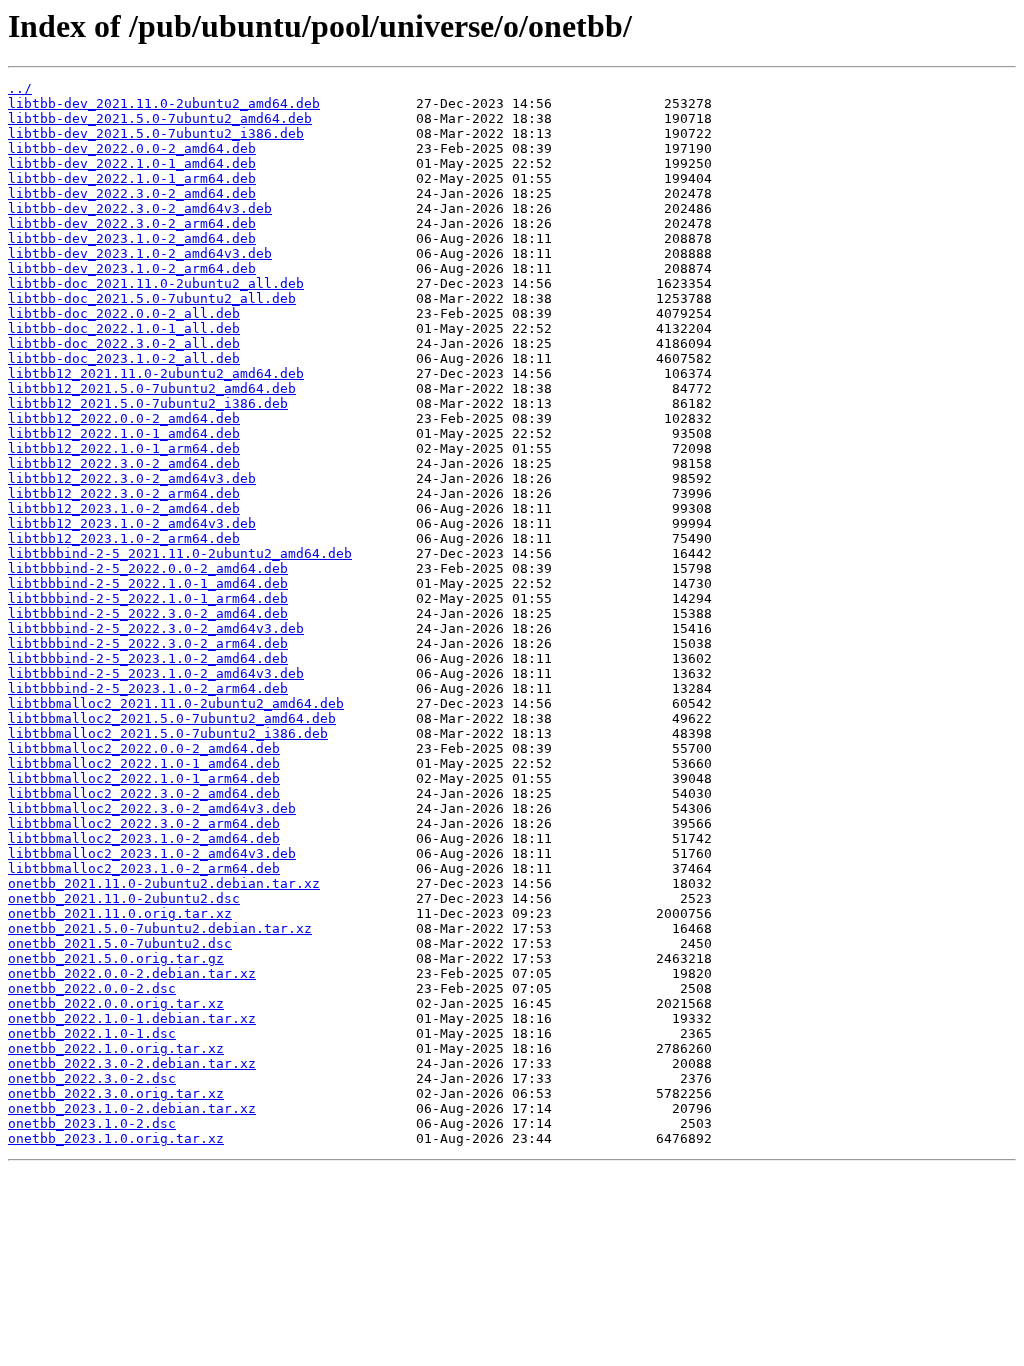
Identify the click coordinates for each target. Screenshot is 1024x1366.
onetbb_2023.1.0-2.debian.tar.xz (132, 1108)
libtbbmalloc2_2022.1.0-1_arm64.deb (144, 778)
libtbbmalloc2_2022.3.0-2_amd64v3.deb (152, 808)
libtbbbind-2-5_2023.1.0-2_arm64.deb (148, 688)
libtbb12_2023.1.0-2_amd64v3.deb (132, 523)
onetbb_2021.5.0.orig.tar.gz (116, 958)
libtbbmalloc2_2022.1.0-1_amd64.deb (144, 763)
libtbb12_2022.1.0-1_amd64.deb (124, 433)
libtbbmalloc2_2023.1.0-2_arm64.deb (144, 868)
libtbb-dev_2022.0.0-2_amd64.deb (132, 148)
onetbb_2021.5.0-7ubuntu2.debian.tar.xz (160, 928)
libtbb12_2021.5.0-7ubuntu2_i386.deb (148, 403)
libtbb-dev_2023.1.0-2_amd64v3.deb (140, 253)
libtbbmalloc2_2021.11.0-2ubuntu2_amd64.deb (176, 703)
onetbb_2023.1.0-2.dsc (92, 1123)
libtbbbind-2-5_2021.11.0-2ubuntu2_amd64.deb (180, 553)
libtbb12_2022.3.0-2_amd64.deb (124, 463)
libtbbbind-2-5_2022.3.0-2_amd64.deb (148, 613)
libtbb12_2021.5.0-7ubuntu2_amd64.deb (152, 388)
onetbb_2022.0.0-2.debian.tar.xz (132, 973)
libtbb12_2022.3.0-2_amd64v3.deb (132, 478)
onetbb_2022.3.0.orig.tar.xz (116, 1093)
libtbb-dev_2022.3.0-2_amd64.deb (132, 193)
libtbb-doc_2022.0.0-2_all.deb (124, 313)
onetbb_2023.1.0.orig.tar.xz (116, 1138)
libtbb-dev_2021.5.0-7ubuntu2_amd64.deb (160, 118)
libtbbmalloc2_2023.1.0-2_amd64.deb (144, 838)
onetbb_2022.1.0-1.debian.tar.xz (132, 1018)
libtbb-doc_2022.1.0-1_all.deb (124, 328)
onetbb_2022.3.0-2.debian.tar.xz (132, 1063)
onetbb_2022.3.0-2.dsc (92, 1078)
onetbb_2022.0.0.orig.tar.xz (116, 1003)
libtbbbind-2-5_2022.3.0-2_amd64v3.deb (156, 628)
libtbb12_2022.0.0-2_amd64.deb (124, 418)
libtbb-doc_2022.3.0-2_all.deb (124, 343)
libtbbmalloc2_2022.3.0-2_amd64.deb (144, 793)
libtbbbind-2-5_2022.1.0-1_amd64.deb (148, 583)
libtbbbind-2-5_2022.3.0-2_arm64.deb (148, 643)
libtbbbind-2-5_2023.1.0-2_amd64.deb (148, 658)
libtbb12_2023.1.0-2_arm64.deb (124, 538)
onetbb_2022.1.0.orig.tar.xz (116, 1048)
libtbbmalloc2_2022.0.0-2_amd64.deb (144, 748)
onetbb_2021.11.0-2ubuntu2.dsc (124, 898)
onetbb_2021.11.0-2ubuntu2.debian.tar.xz (164, 883)
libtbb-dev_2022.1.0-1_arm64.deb (132, 178)
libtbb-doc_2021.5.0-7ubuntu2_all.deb (152, 298)
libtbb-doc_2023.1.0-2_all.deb (124, 358)
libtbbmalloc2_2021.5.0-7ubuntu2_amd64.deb (172, 718)
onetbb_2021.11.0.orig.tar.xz (120, 913)
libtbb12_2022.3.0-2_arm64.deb (124, 493)
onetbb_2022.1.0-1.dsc (92, 1033)
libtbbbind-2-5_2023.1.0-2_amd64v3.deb (156, 673)
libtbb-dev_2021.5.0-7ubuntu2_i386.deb (156, 133)
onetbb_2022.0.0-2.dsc (92, 988)
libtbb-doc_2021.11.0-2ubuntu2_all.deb (156, 283)
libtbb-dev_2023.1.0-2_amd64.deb (132, 238)
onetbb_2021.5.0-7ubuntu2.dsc (120, 943)
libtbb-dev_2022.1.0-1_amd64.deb (132, 163)
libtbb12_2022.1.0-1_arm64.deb (124, 448)
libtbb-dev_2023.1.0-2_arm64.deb (132, 268)
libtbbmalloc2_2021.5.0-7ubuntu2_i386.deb (168, 733)
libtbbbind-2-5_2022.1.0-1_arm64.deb (148, 598)
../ (20, 88)
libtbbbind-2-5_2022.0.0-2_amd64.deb (148, 568)
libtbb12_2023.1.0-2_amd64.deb (124, 508)
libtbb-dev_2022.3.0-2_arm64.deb (132, 223)
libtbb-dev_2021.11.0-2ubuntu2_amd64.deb (164, 103)
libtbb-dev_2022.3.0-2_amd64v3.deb (140, 208)
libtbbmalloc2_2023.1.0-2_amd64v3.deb (152, 853)
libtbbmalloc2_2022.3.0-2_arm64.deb (144, 823)
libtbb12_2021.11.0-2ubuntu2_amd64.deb (156, 373)
